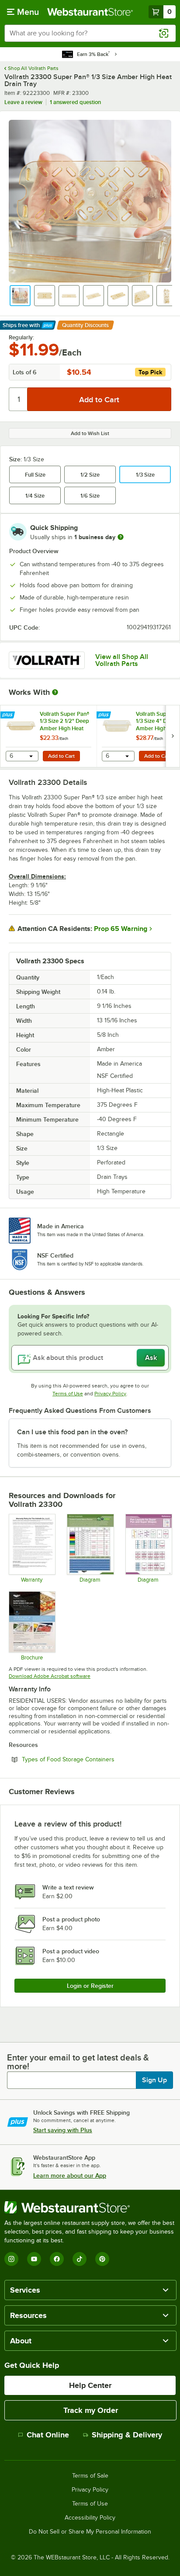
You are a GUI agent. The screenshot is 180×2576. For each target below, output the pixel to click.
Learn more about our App (70, 2175)
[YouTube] (34, 2259)
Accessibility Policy (90, 2518)
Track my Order (91, 2410)
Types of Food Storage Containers (92, 1759)
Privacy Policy (110, 1394)
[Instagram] (11, 2259)
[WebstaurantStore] (90, 2207)
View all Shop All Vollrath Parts (122, 660)
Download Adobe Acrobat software (50, 1676)
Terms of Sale (90, 2476)
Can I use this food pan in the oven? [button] (72, 1432)
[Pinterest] (102, 2259)
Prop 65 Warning (121, 929)
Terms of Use (68, 1394)
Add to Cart (61, 756)
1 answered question (75, 102)
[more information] (121, 537)
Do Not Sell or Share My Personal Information (90, 2532)
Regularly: (21, 338)
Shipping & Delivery (127, 2435)
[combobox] (90, 33)
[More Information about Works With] (55, 692)
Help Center (90, 2385)
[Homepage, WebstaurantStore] (90, 12)
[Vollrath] (47, 660)
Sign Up (154, 2080)
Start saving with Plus (63, 2130)
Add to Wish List (90, 433)
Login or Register (90, 1986)
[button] (20, 296)
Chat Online (48, 2435)
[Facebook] (57, 2259)
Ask (151, 1358)
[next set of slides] (173, 736)
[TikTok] (80, 2259)
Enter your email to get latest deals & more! (78, 2062)
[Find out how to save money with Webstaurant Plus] (9, 715)
